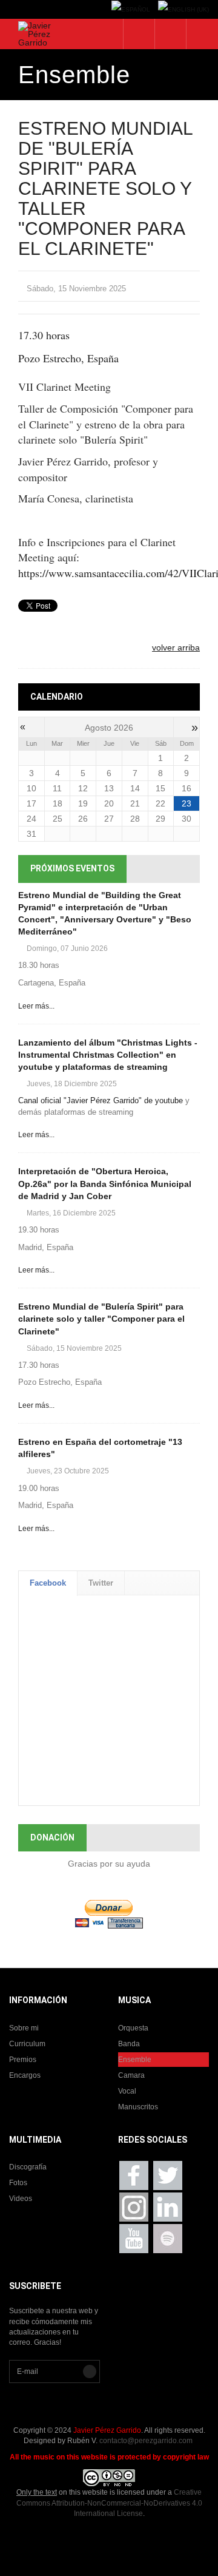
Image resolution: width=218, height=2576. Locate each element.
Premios (23, 2060)
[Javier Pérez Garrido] (36, 34)
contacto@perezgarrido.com (146, 2441)
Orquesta (133, 2028)
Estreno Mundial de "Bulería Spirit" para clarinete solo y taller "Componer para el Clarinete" (101, 1319)
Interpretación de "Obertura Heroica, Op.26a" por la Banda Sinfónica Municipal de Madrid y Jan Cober (105, 1183)
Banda (129, 2044)
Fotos (18, 2183)
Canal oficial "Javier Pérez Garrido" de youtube (101, 1100)
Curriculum (27, 2044)
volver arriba (176, 647)
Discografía (28, 2167)
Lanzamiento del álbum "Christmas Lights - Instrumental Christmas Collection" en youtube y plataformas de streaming (108, 1055)
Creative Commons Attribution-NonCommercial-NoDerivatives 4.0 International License (109, 2503)
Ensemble (135, 2060)
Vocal (127, 2091)
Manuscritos (138, 2107)
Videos (21, 2199)
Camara (131, 2075)
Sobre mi (24, 2028)
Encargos (25, 2075)
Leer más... (36, 1006)
